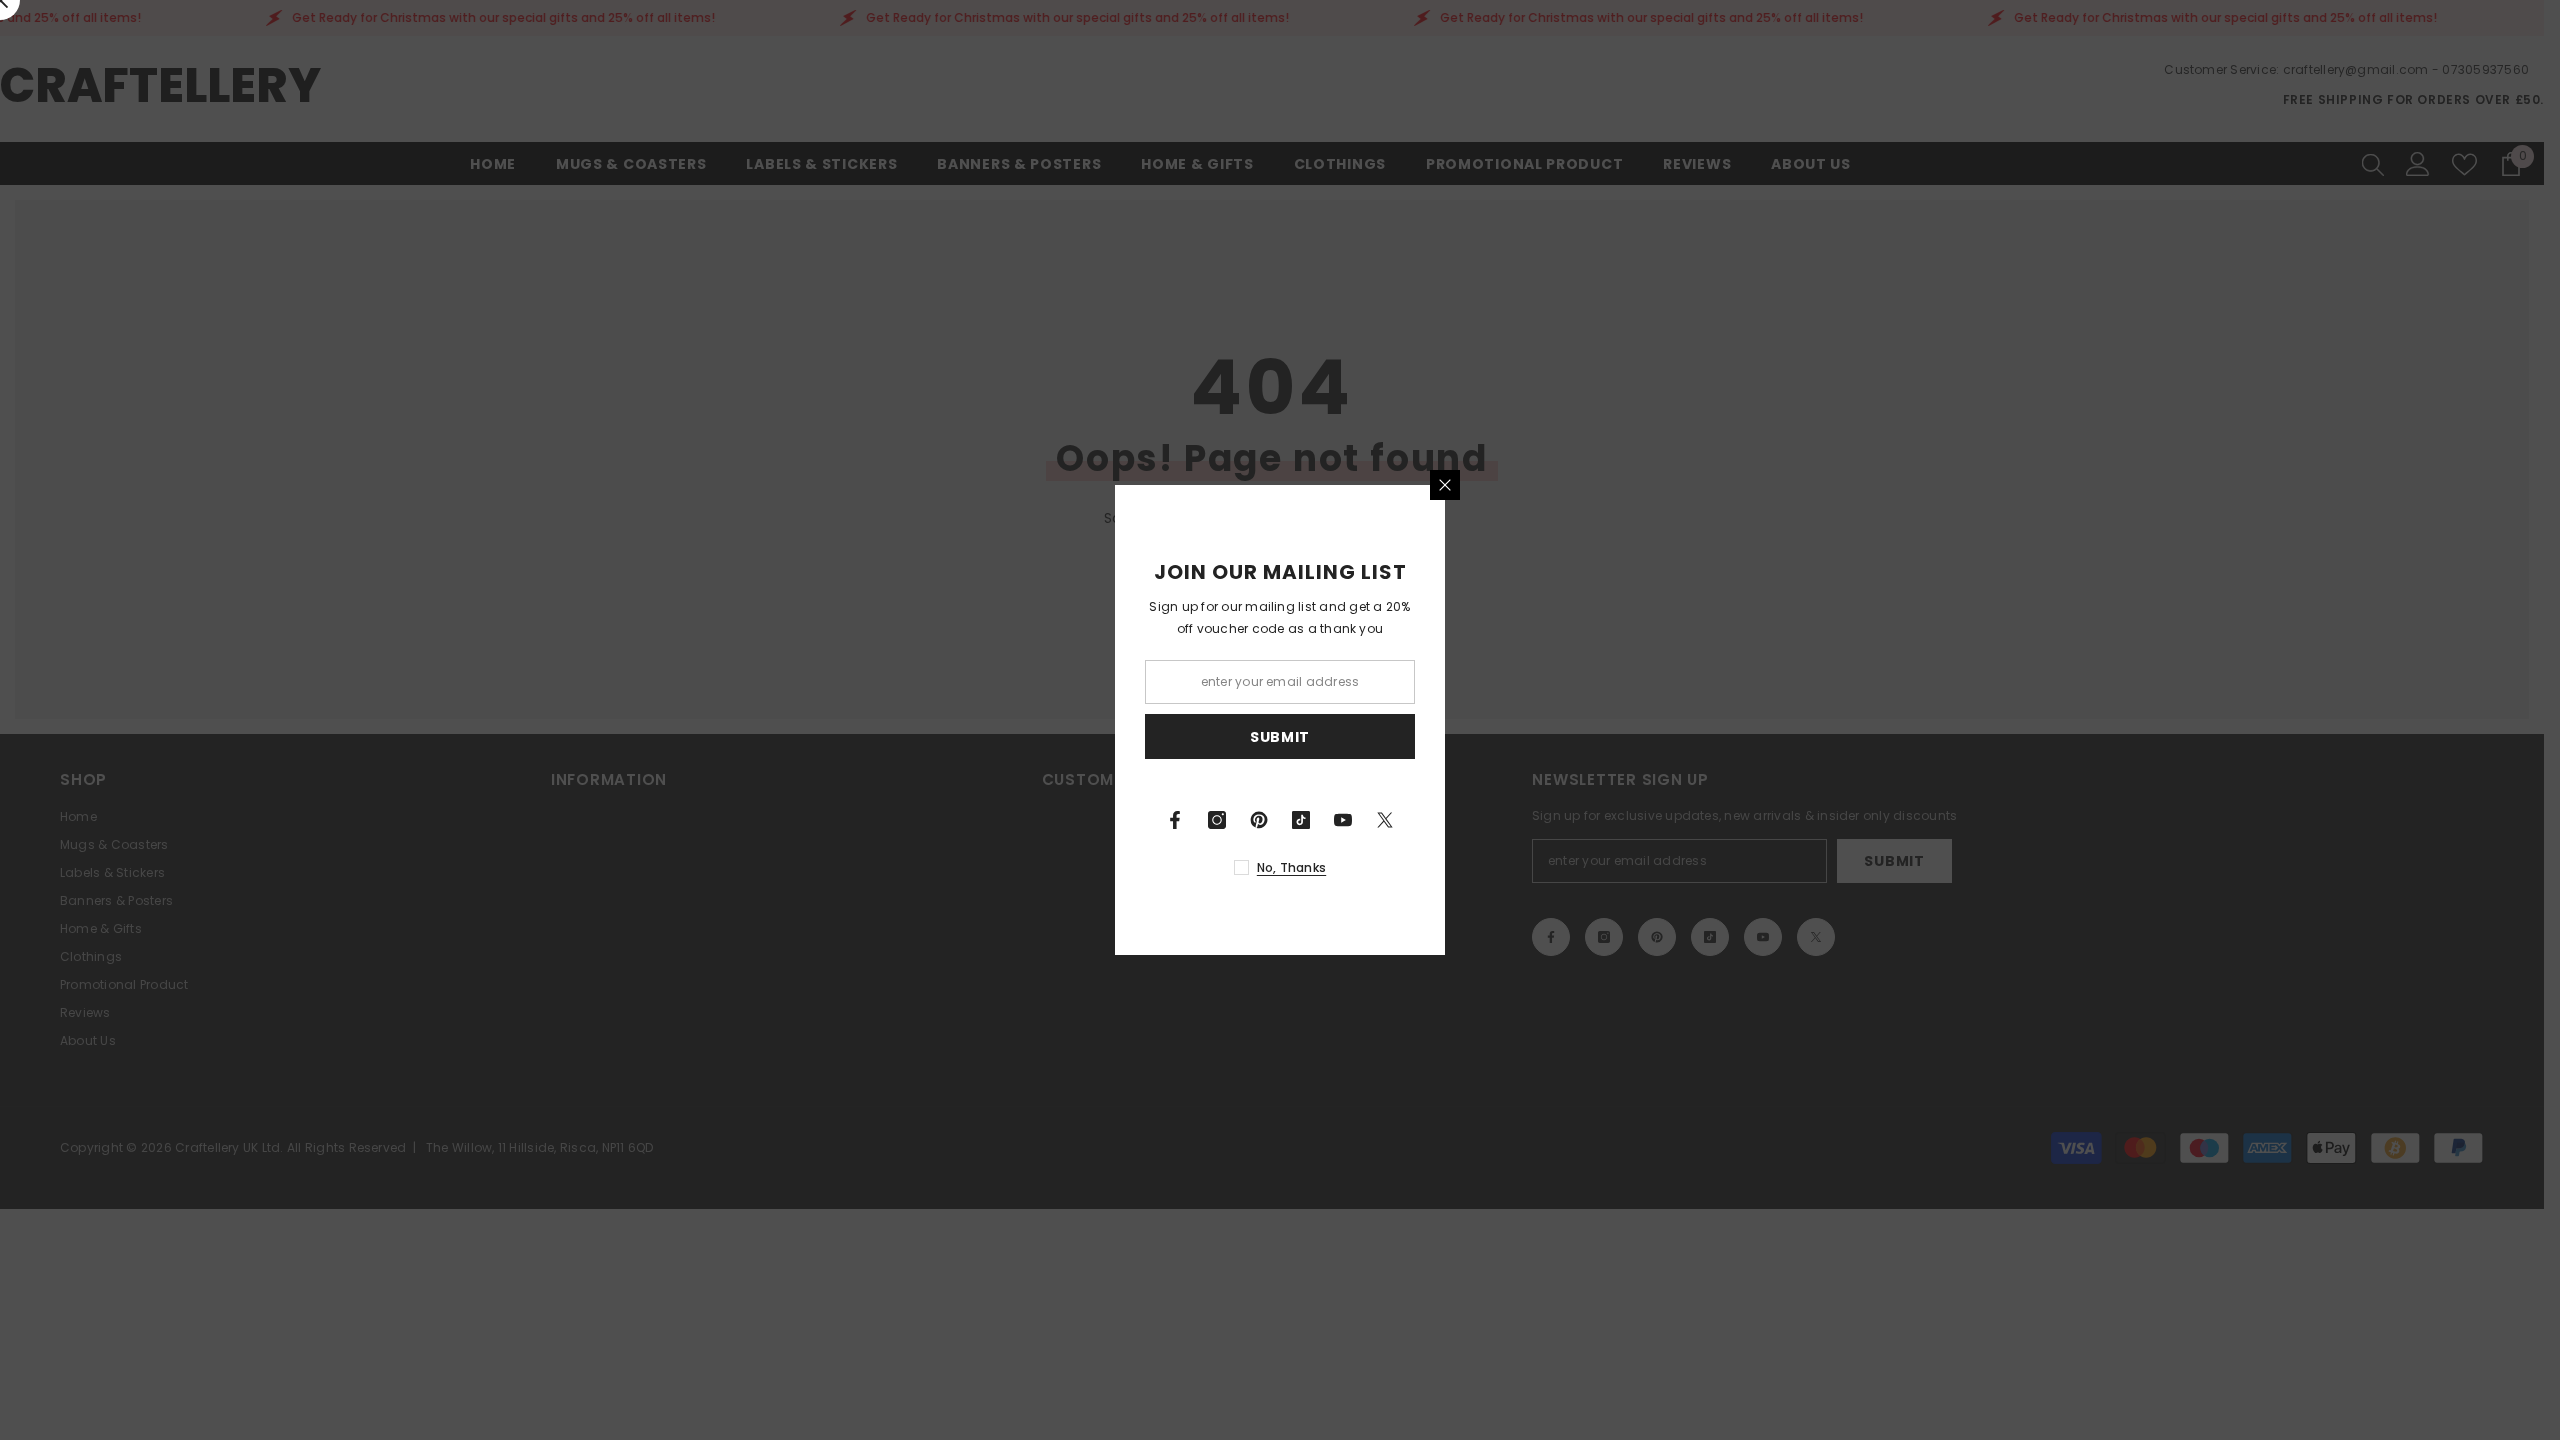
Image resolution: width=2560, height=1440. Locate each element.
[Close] (1445, 485)
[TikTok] (1301, 820)
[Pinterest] (1259, 820)
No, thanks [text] (1291, 867)
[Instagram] (1217, 820)
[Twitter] (1385, 820)
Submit (1280, 737)
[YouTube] (1343, 820)
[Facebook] (1175, 820)
